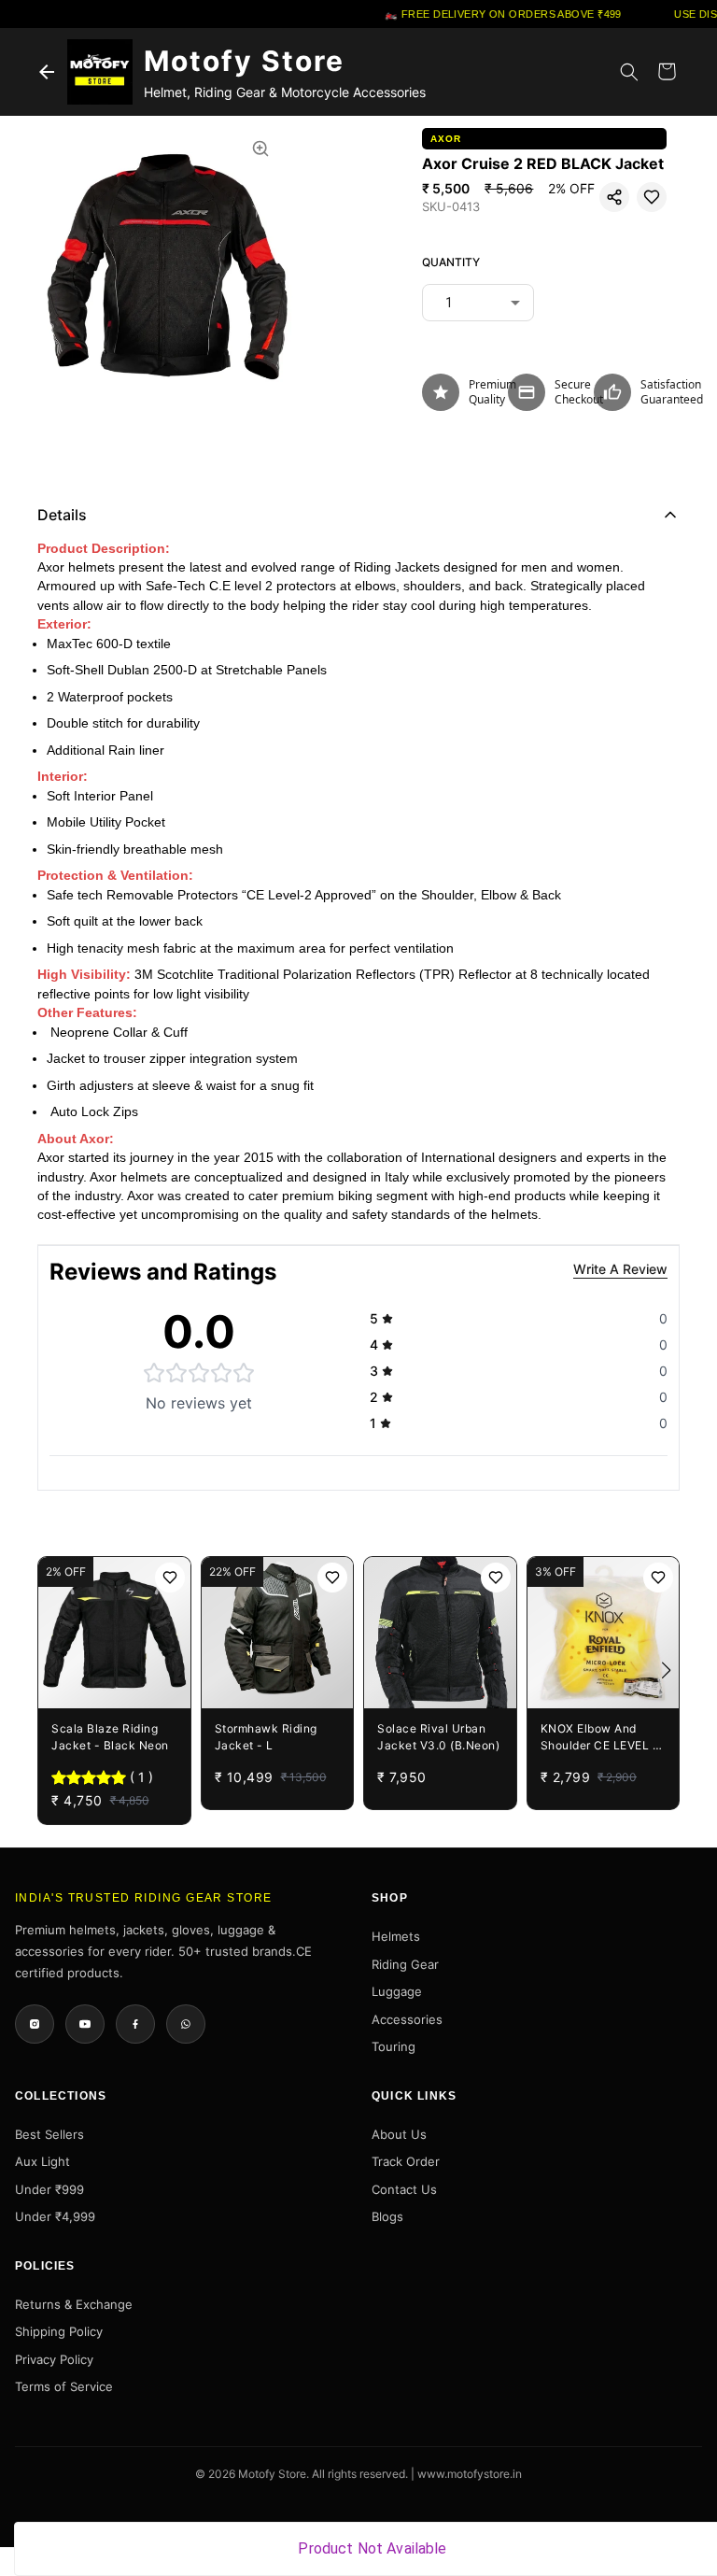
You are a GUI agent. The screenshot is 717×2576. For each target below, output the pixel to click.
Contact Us (404, 2189)
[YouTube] (85, 2024)
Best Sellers (49, 2134)
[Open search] (629, 72)
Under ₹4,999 (55, 2216)
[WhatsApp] (186, 2024)
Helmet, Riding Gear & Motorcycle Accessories (285, 92)
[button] (614, 197)
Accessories (407, 2019)
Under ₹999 (49, 2189)
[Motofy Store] (100, 72)
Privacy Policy (54, 2359)
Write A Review (620, 1269)
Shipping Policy (59, 2331)
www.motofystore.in (470, 2474)
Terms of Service (64, 2386)
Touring (394, 2046)
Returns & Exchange (74, 2304)
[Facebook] (135, 2024)
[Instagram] (35, 2024)
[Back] (47, 72)
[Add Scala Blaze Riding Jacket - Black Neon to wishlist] (170, 1578)
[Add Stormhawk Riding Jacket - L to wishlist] (332, 1578)
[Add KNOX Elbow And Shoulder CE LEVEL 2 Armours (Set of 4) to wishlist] (658, 1578)
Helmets (396, 1936)
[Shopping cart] (667, 72)
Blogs (387, 2216)
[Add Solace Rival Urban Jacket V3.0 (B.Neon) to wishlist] (496, 1578)
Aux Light (42, 2161)
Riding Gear (405, 1964)
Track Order (406, 2161)
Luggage (397, 1991)
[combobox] (478, 303)
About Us (399, 2134)
